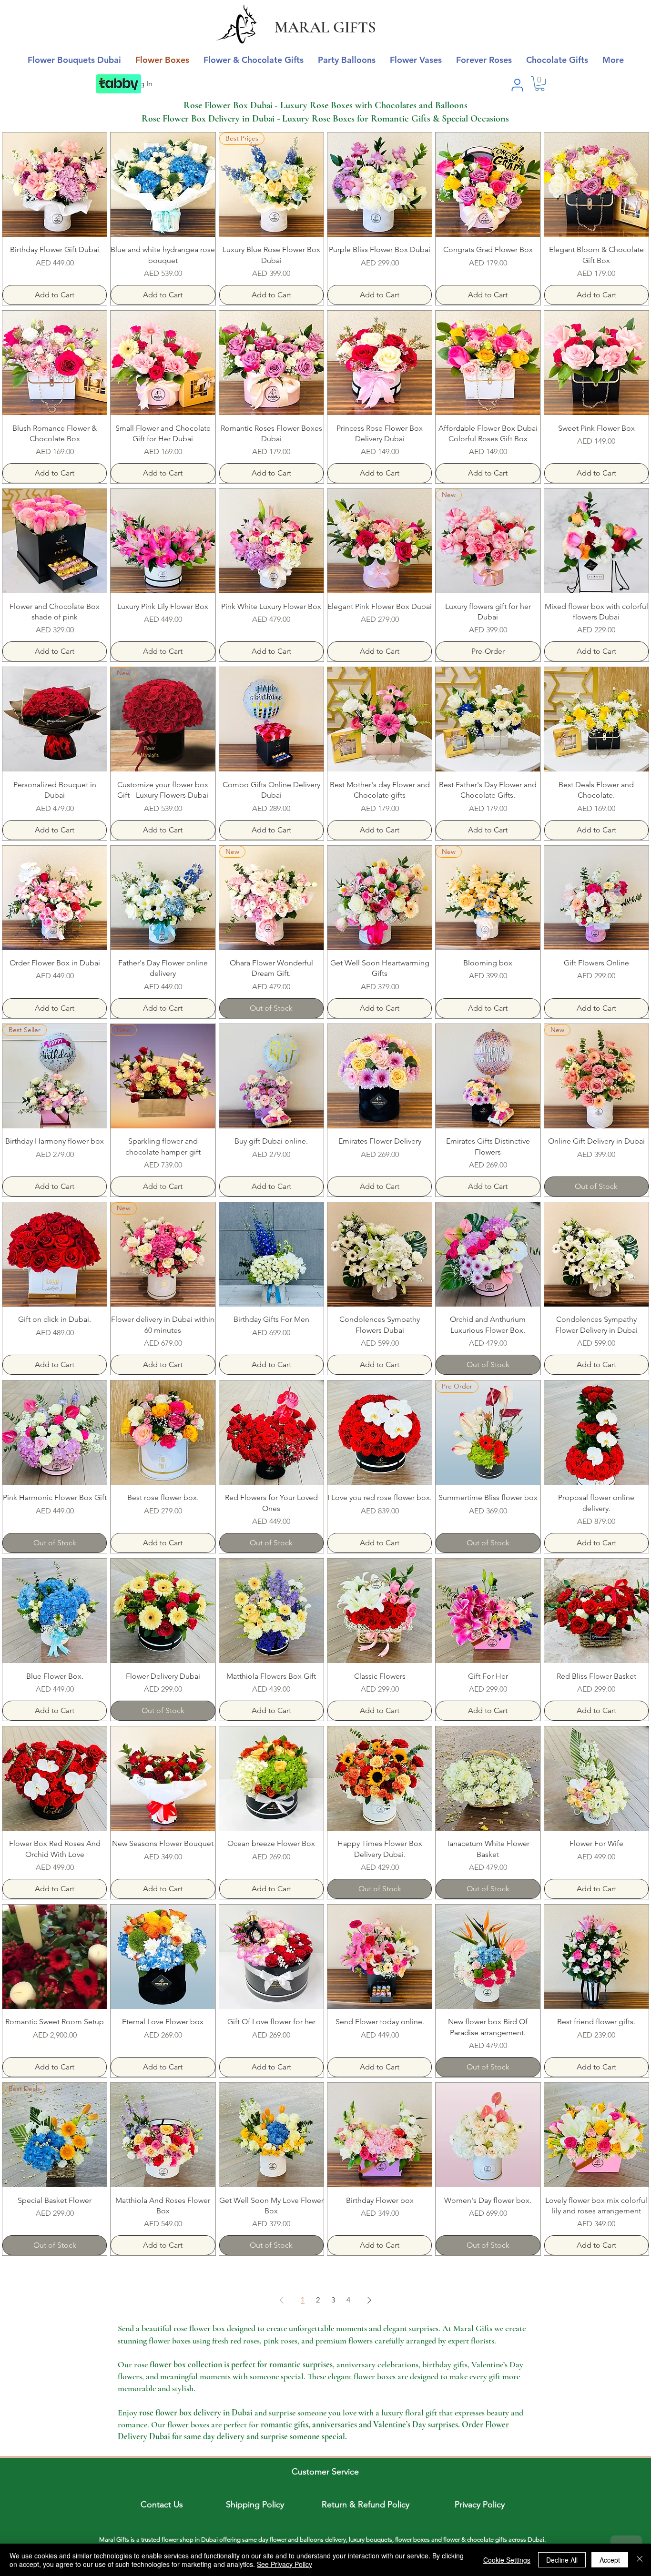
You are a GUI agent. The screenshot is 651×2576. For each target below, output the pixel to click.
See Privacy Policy (285, 2564)
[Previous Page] (282, 2300)
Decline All (562, 2560)
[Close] (640, 2560)
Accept (610, 2560)
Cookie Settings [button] (507, 2560)
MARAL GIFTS (325, 27)
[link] (540, 84)
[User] (517, 85)
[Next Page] (369, 2300)
